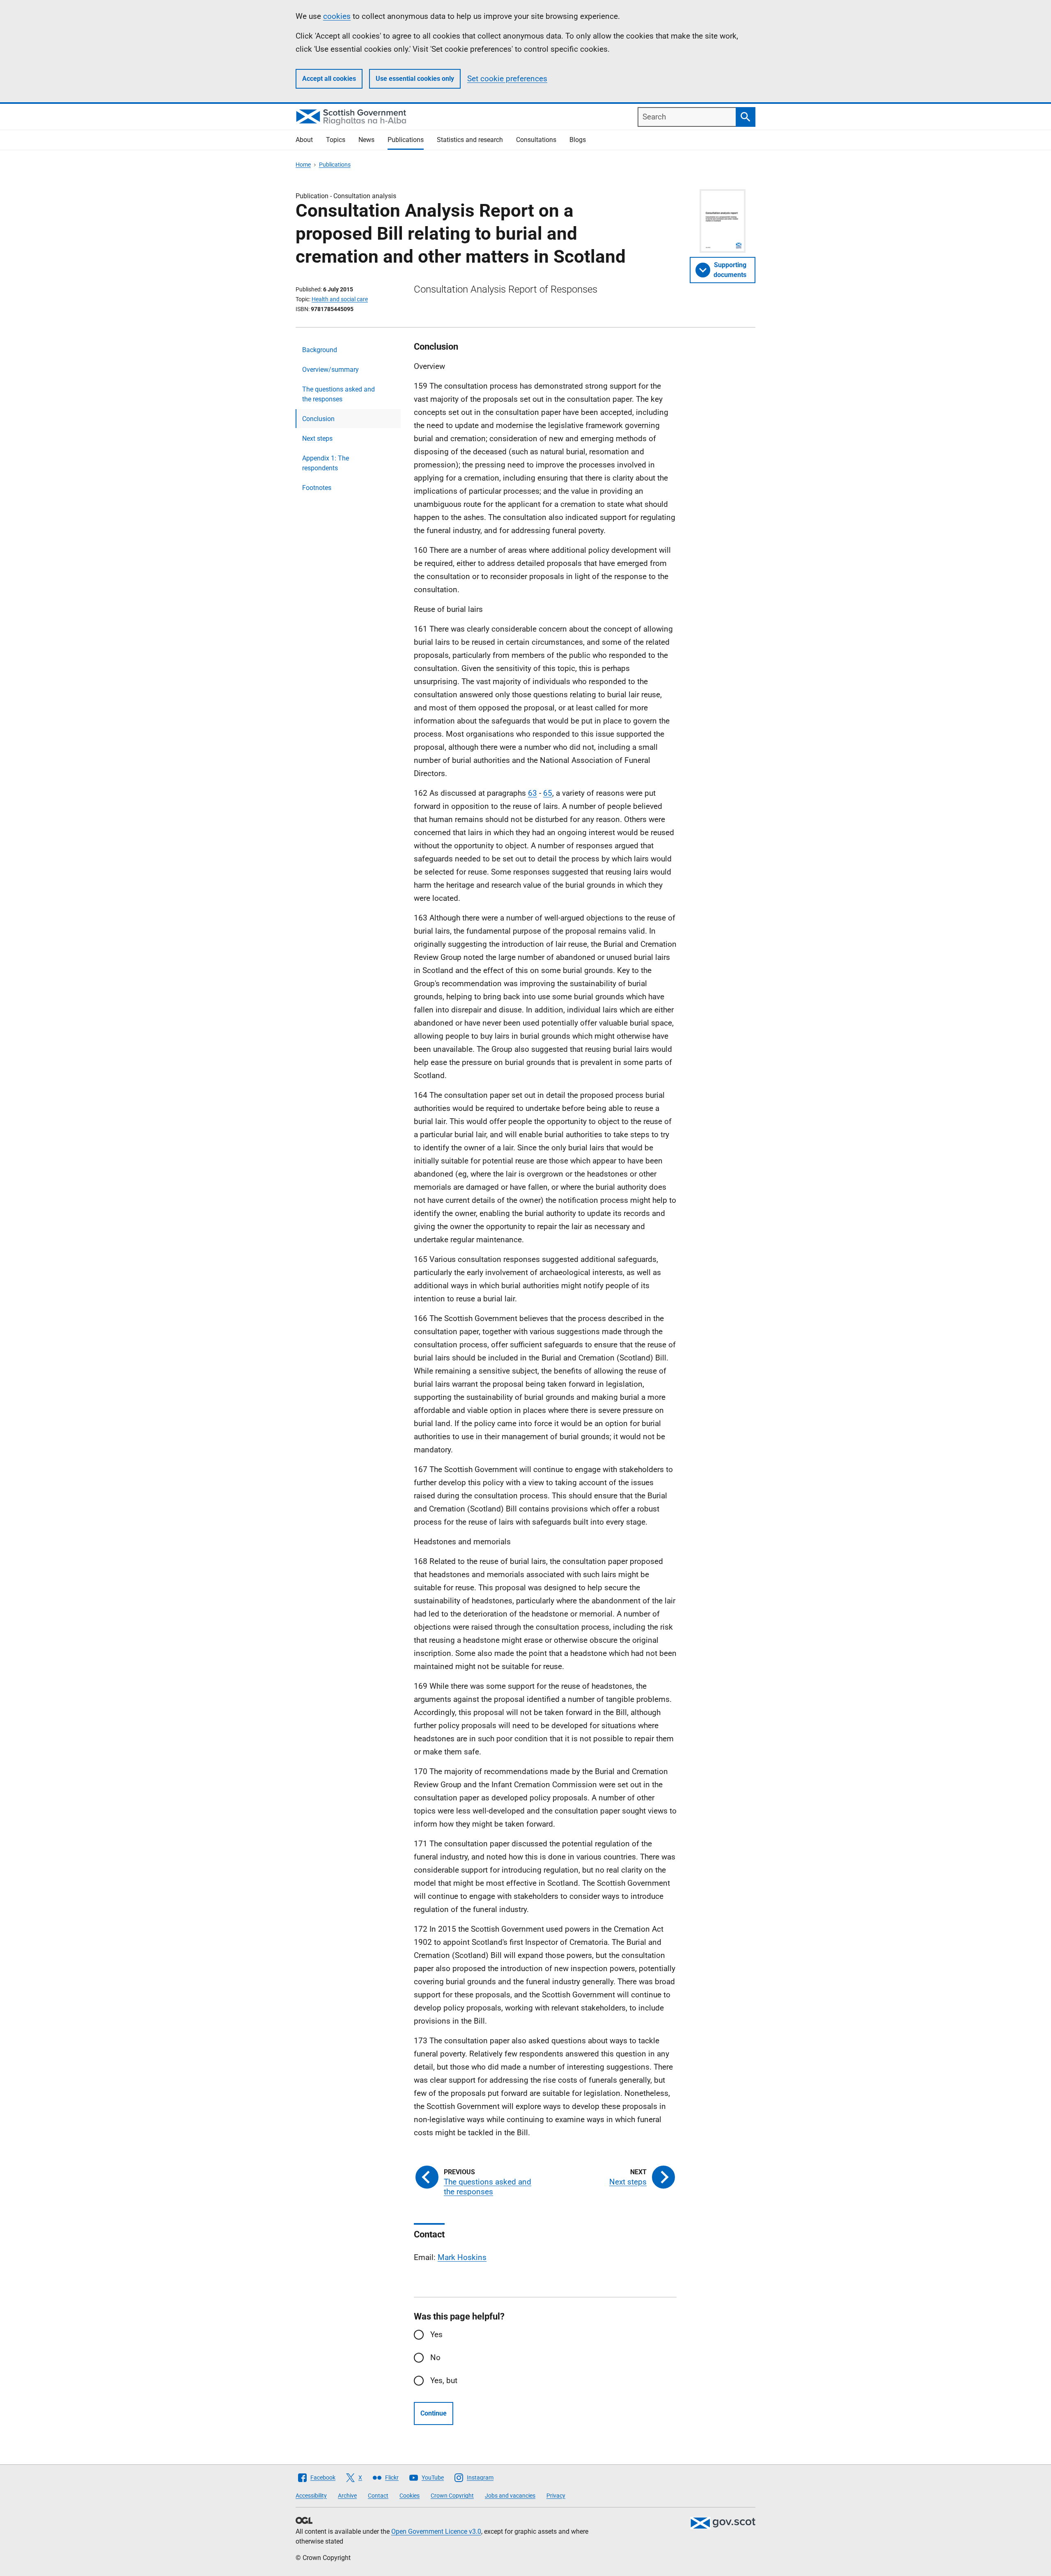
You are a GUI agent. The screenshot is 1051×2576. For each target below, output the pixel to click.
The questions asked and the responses (338, 394)
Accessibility (311, 2496)
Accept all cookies (329, 79)
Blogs (578, 140)
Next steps (317, 438)
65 (548, 793)
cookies (337, 16)
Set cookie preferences (507, 79)
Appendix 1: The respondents (326, 463)
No (435, 2357)
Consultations (536, 140)
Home (303, 165)
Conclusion (318, 419)
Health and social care (340, 299)
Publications (406, 140)
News (366, 140)
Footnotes (317, 488)
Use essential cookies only (415, 79)
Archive (347, 2496)
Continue (434, 2413)
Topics (336, 140)
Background (320, 350)
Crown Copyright (452, 2496)
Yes (436, 2334)
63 (532, 793)
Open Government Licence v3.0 (436, 2531)
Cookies (410, 2496)
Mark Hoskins (462, 2257)
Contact (378, 2496)
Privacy (556, 2496)
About (304, 140)
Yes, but (444, 2380)
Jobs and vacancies (510, 2496)
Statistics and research (470, 140)
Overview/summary (330, 370)
